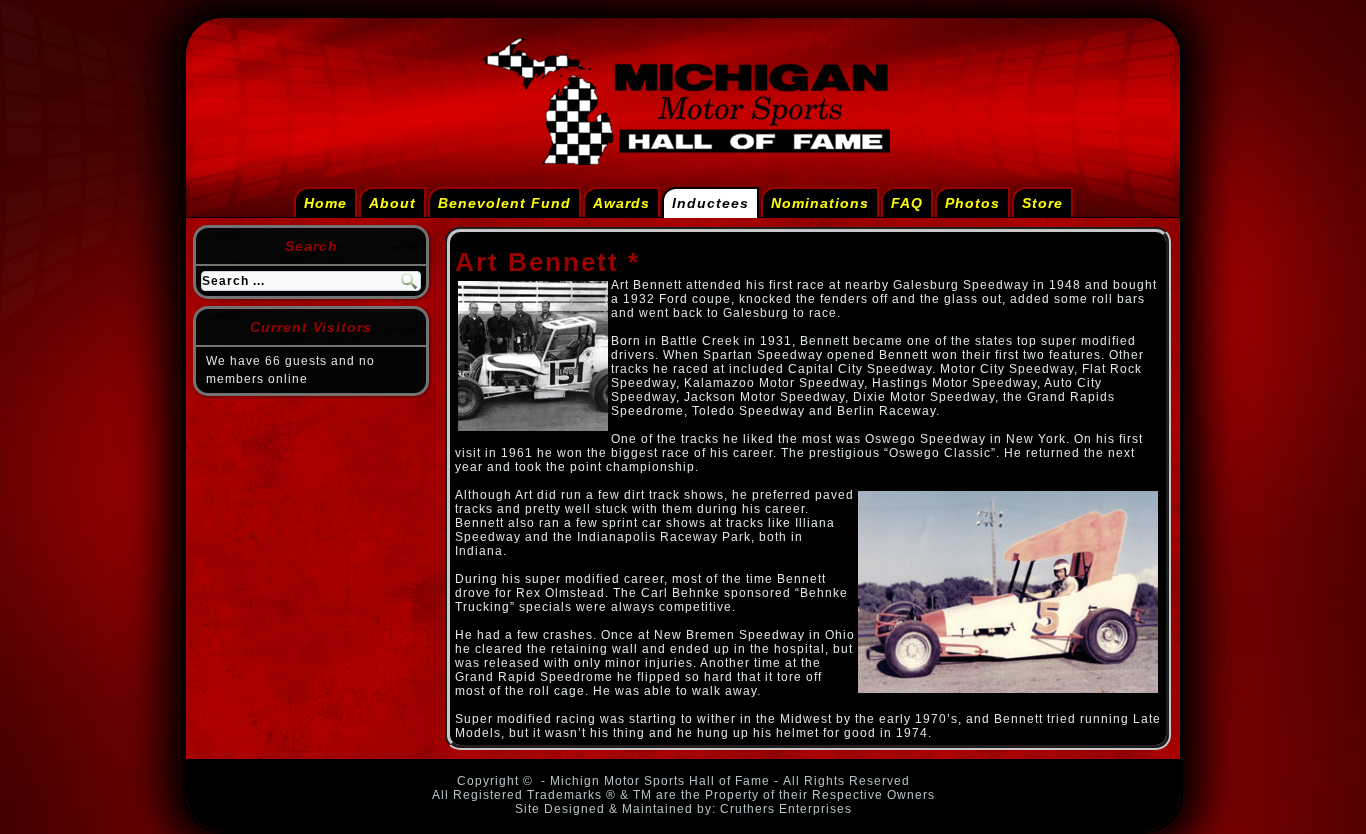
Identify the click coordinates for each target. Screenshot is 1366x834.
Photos (972, 203)
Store (1042, 203)
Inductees (710, 203)
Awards (621, 203)
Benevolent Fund (504, 203)
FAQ (907, 203)
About (392, 203)
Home (325, 203)
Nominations (820, 203)
